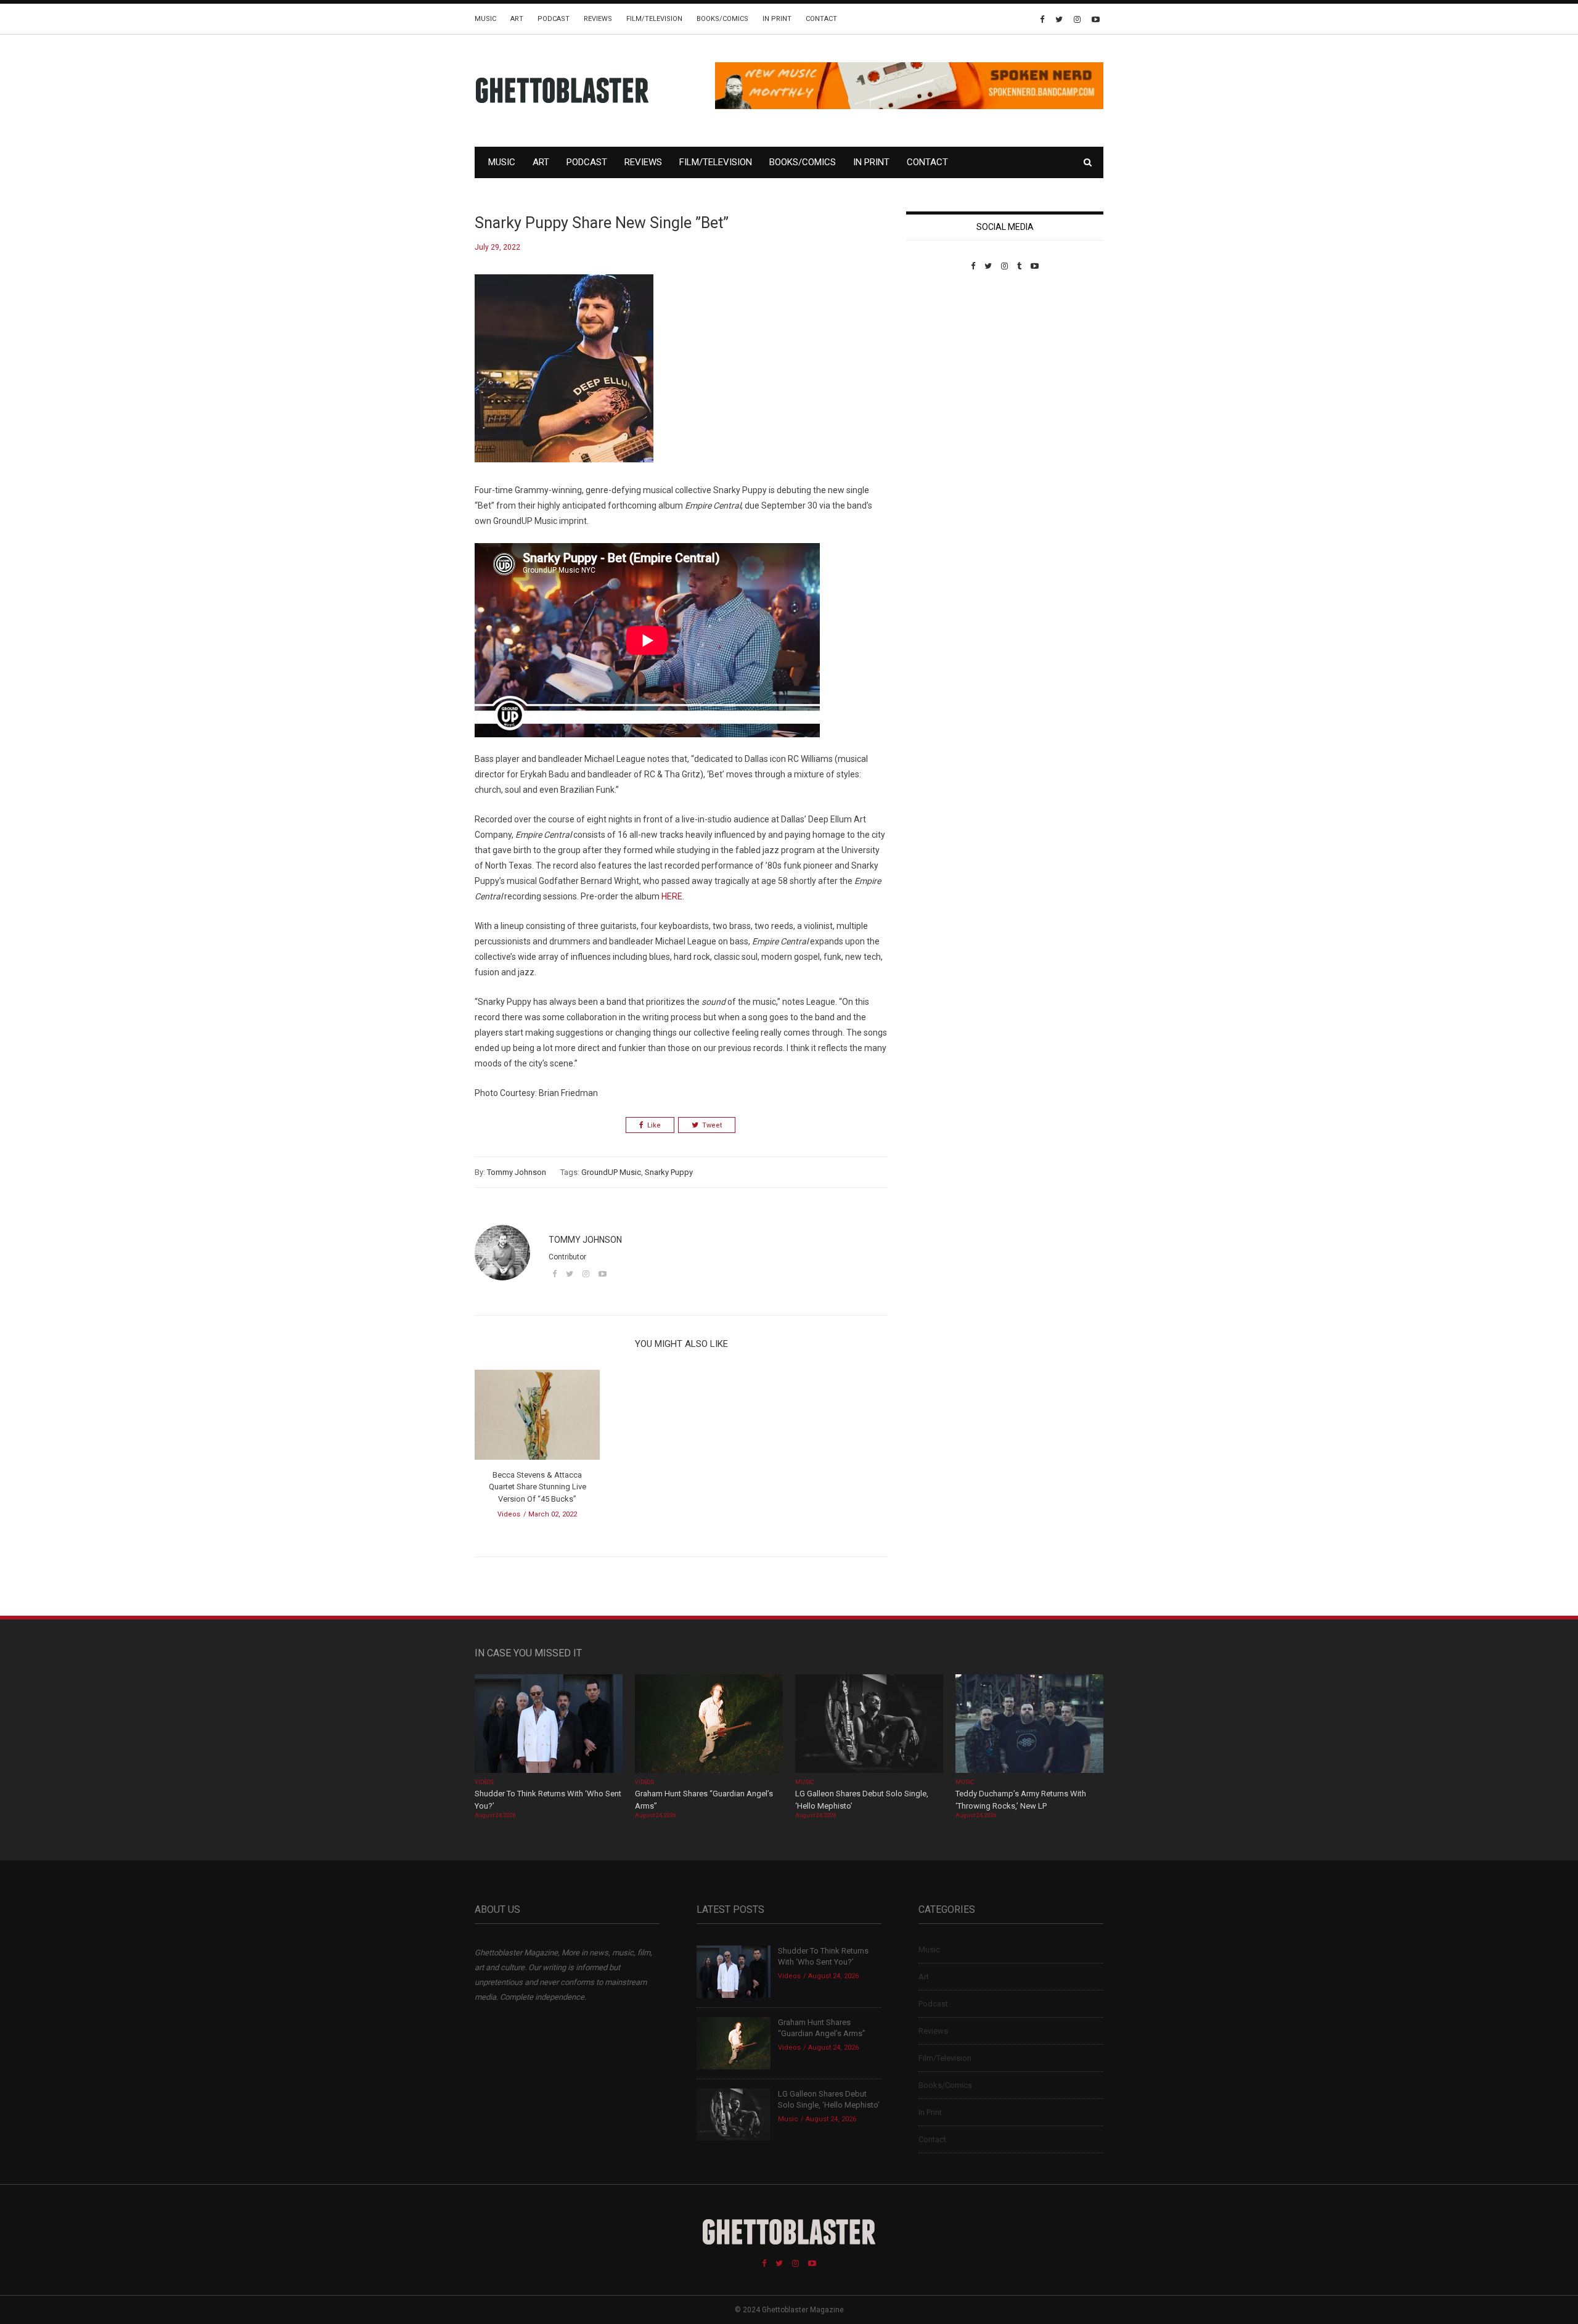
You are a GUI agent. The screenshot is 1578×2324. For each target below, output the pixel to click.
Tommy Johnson (517, 1172)
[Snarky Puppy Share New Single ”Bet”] (564, 378)
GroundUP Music (611, 1172)
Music (485, 19)
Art (517, 19)
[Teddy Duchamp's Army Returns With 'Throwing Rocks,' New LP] (1029, 1725)
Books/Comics (722, 19)
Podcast (554, 19)
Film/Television (654, 19)
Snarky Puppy (669, 1172)
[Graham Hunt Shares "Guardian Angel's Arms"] (709, 1725)
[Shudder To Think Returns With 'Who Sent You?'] (549, 1725)
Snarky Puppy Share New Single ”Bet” (602, 223)
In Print (777, 19)
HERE (672, 896)
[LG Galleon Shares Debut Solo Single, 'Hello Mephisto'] (869, 1725)
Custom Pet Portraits (942, 355)
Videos (509, 1514)
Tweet (712, 1125)
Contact (821, 19)
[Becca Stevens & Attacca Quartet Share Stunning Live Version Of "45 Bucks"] (537, 1419)
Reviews (598, 19)
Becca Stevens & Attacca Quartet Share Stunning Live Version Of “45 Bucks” (538, 1487)
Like (654, 1125)
